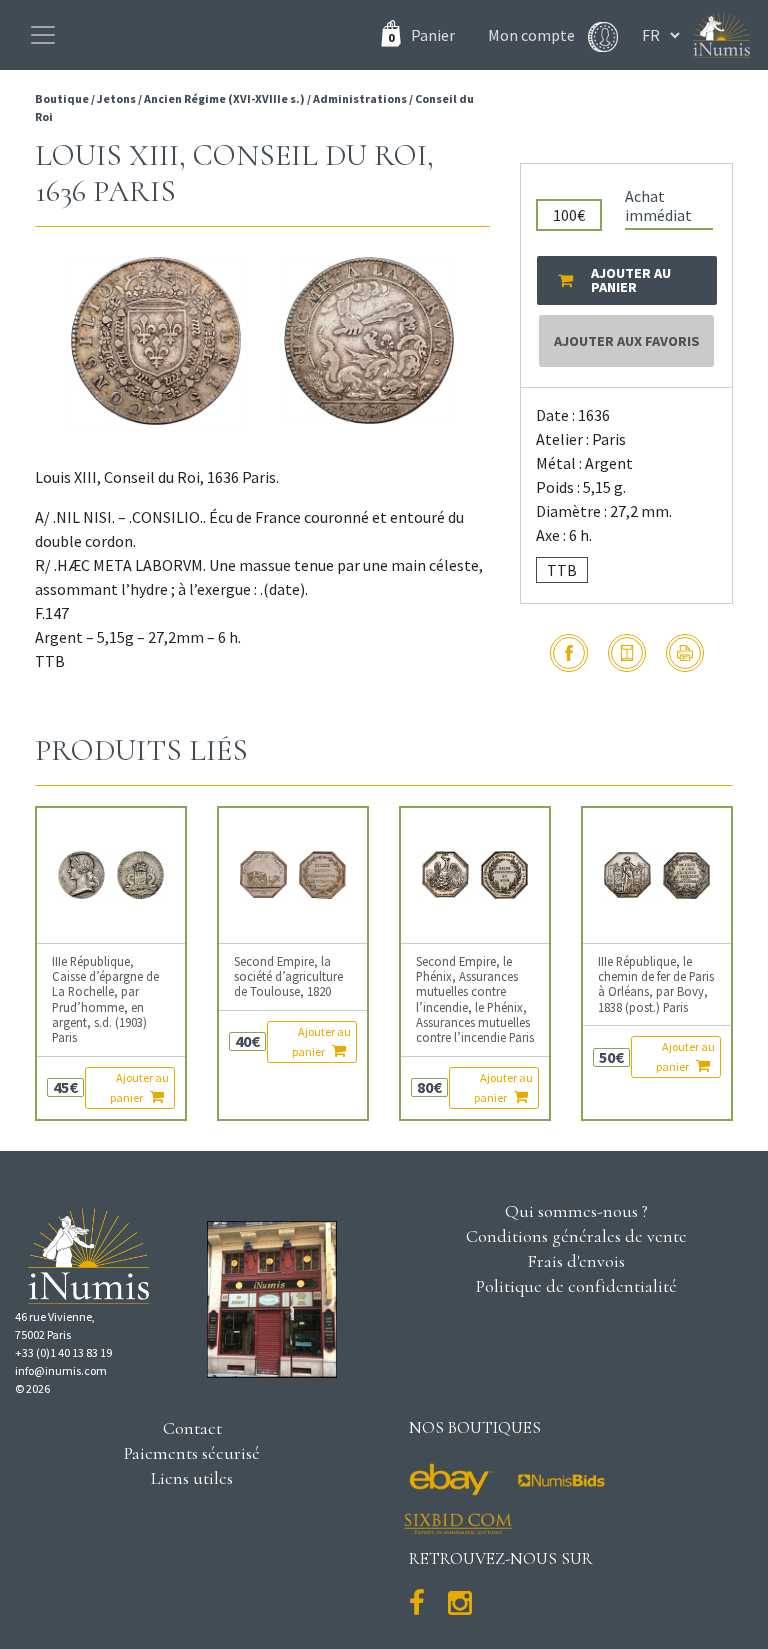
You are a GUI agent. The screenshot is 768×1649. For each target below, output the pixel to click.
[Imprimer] (685, 653)
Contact (192, 1428)
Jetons (116, 98)
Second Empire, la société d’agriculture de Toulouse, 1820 (288, 977)
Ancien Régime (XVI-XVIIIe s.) (224, 98)
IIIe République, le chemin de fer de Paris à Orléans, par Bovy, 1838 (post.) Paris (656, 984)
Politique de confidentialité (576, 1286)
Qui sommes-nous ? (576, 1211)
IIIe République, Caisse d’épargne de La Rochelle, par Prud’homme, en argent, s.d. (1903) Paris (105, 1000)
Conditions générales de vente (576, 1236)
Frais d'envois (576, 1261)
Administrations (360, 98)
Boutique (63, 98)
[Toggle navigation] (43, 35)
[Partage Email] (627, 653)
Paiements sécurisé (192, 1453)
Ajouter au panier (139, 1087)
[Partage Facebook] (569, 653)
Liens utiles (192, 1478)
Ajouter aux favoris (627, 341)
